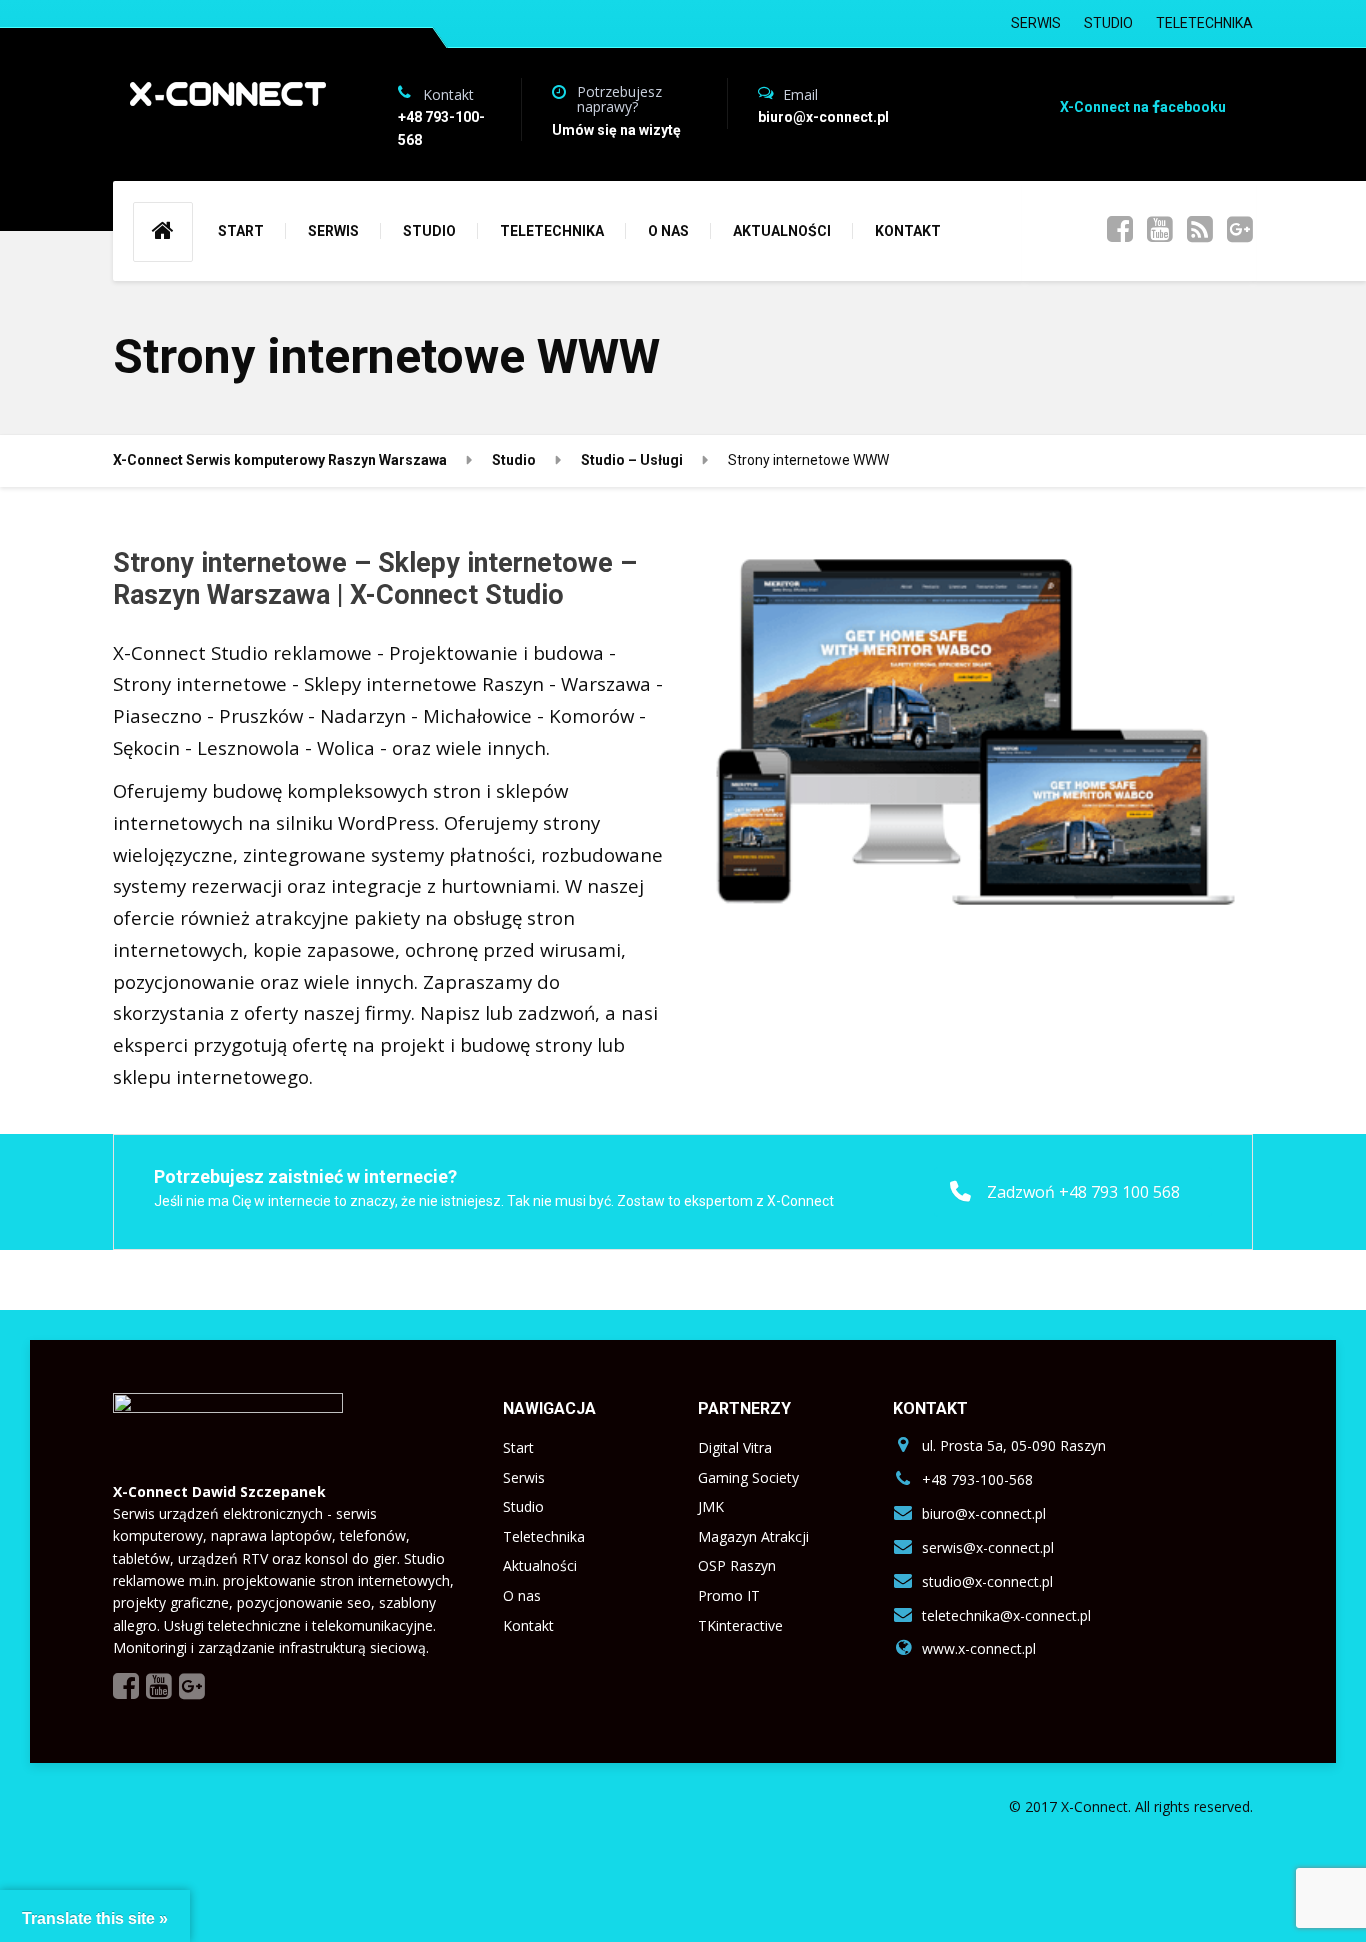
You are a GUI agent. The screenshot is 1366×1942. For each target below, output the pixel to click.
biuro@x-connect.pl (984, 1513)
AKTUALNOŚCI (782, 231)
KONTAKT (908, 231)
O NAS (668, 231)
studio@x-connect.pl (987, 1581)
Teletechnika (544, 1536)
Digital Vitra (735, 1447)
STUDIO (1108, 23)
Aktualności (540, 1565)
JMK (711, 1506)
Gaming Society (748, 1477)
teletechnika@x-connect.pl (1006, 1615)
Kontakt (528, 1625)
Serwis (524, 1477)
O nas (522, 1595)
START (241, 231)
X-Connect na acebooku (1143, 107)
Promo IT (729, 1595)
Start (518, 1447)
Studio (523, 1506)
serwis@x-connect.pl (988, 1547)
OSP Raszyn (737, 1565)
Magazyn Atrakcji (753, 1536)
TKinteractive (740, 1625)
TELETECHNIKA (1204, 23)
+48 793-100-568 (977, 1479)
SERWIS (1036, 23)
